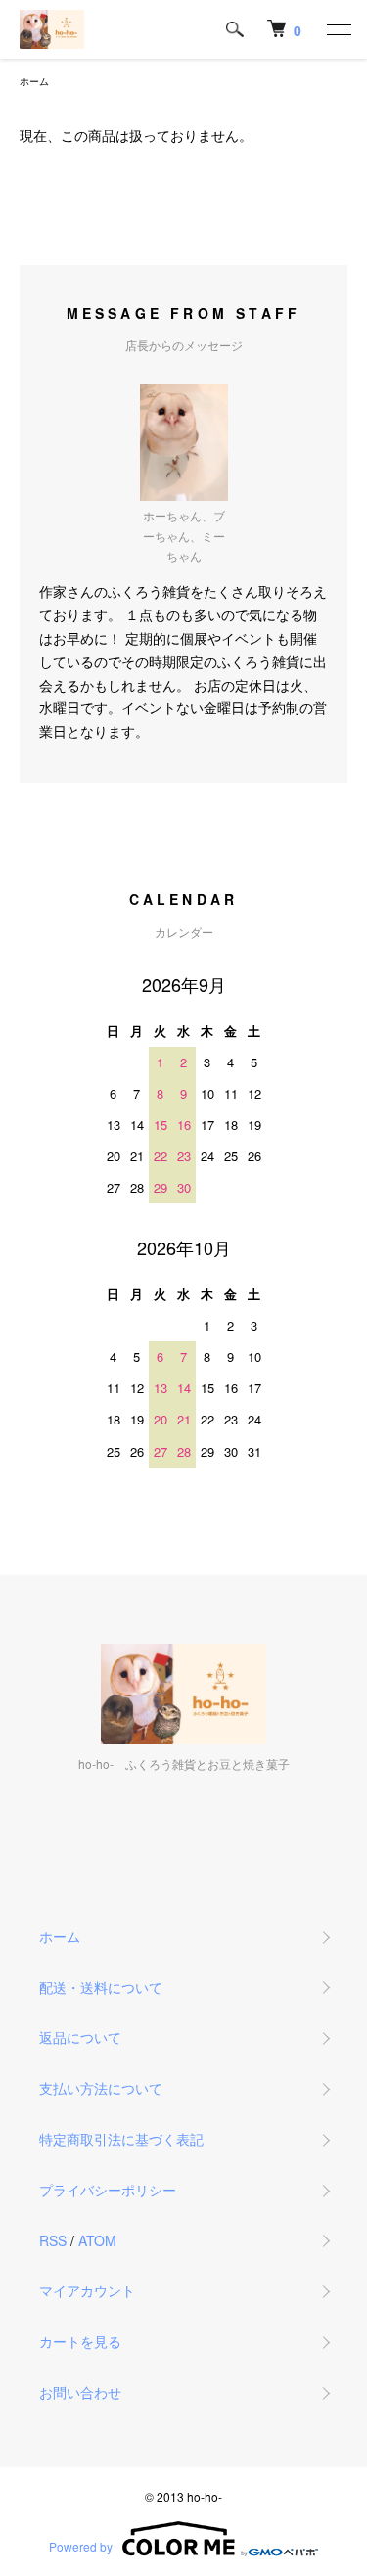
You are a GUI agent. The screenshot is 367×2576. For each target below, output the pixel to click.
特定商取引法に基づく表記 (121, 2139)
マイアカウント (87, 2290)
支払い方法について (101, 2088)
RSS (53, 2240)
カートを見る (80, 2341)
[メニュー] (338, 29)
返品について (80, 2037)
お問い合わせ (80, 2392)
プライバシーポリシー (108, 2190)
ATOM (97, 2240)
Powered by (81, 2546)
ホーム (34, 81)
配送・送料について (101, 1987)
